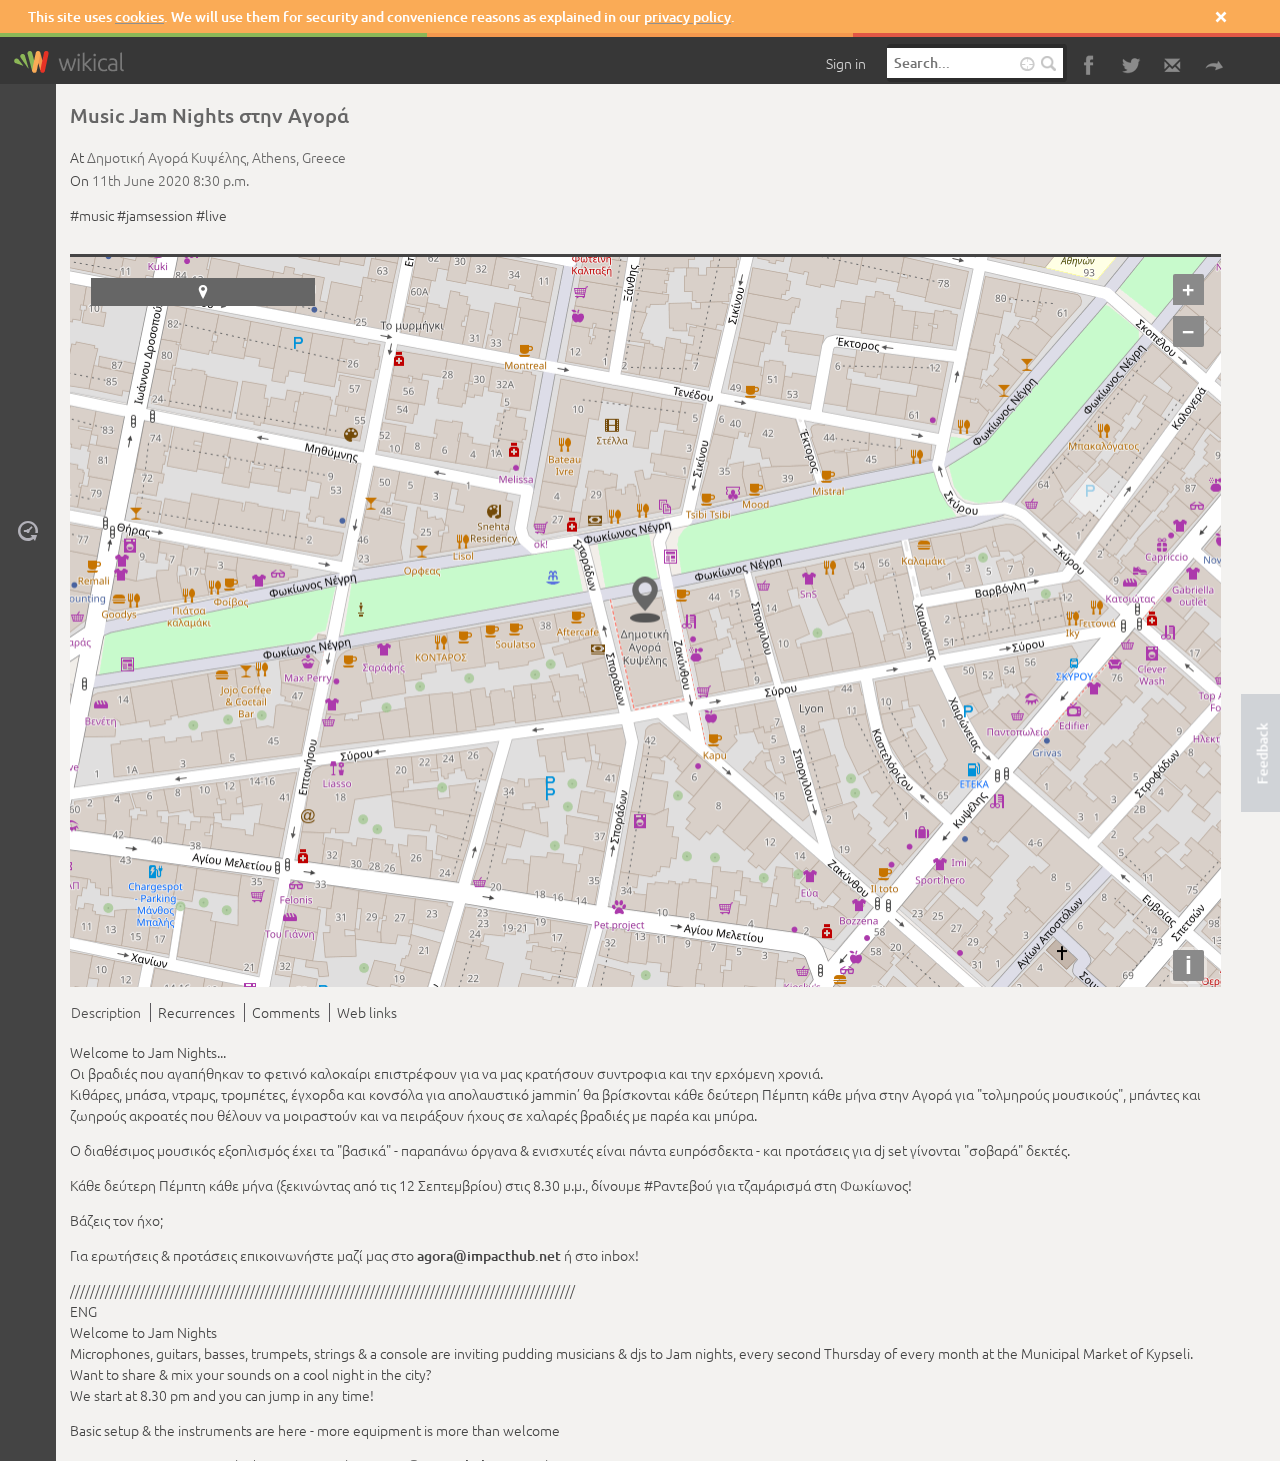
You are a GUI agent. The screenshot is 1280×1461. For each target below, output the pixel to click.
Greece (324, 157)
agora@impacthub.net (489, 1252)
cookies (139, 16)
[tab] (109, 1009)
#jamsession (155, 215)
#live (211, 215)
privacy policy (687, 16)
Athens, (277, 157)
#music (92, 215)
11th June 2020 (141, 180)
